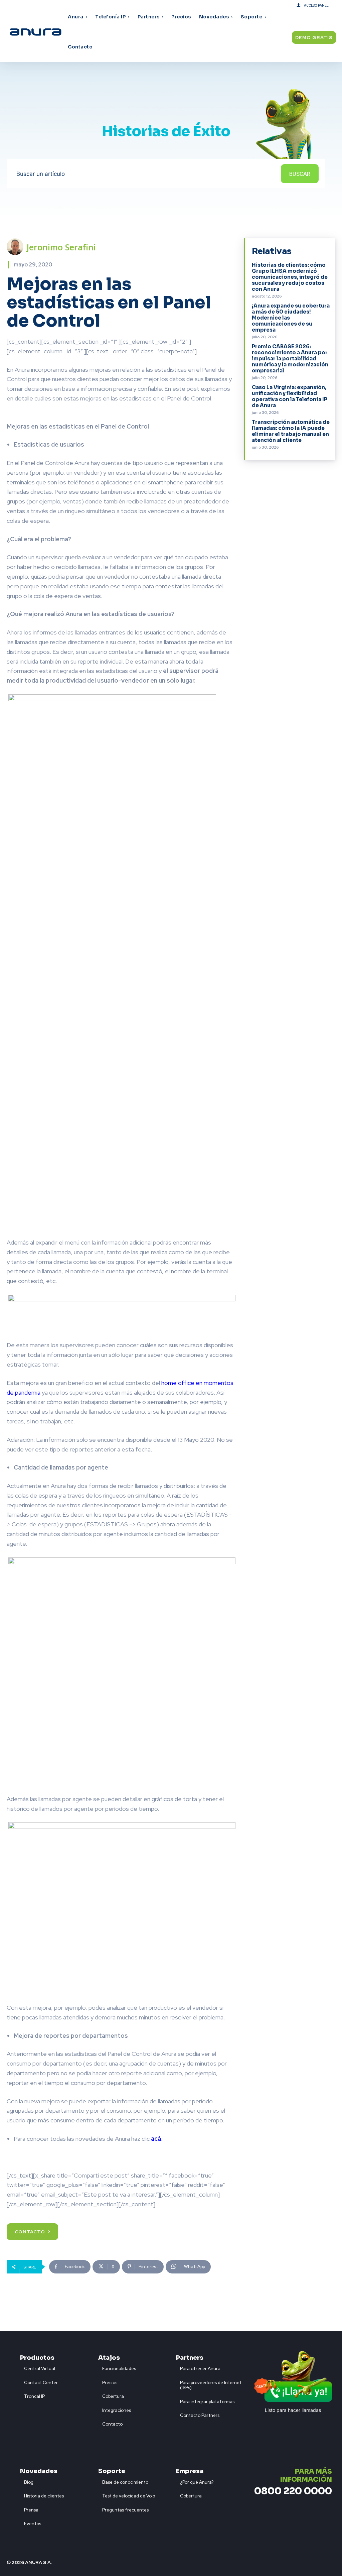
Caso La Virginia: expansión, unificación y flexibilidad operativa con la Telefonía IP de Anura (290, 396)
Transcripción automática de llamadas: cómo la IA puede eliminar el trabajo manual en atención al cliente (291, 431)
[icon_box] (38, 2367)
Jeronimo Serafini (61, 247)
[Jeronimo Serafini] (17, 247)
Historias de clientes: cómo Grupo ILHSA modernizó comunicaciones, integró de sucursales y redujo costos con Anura (290, 277)
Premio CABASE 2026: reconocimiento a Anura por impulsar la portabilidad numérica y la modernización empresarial (290, 359)
